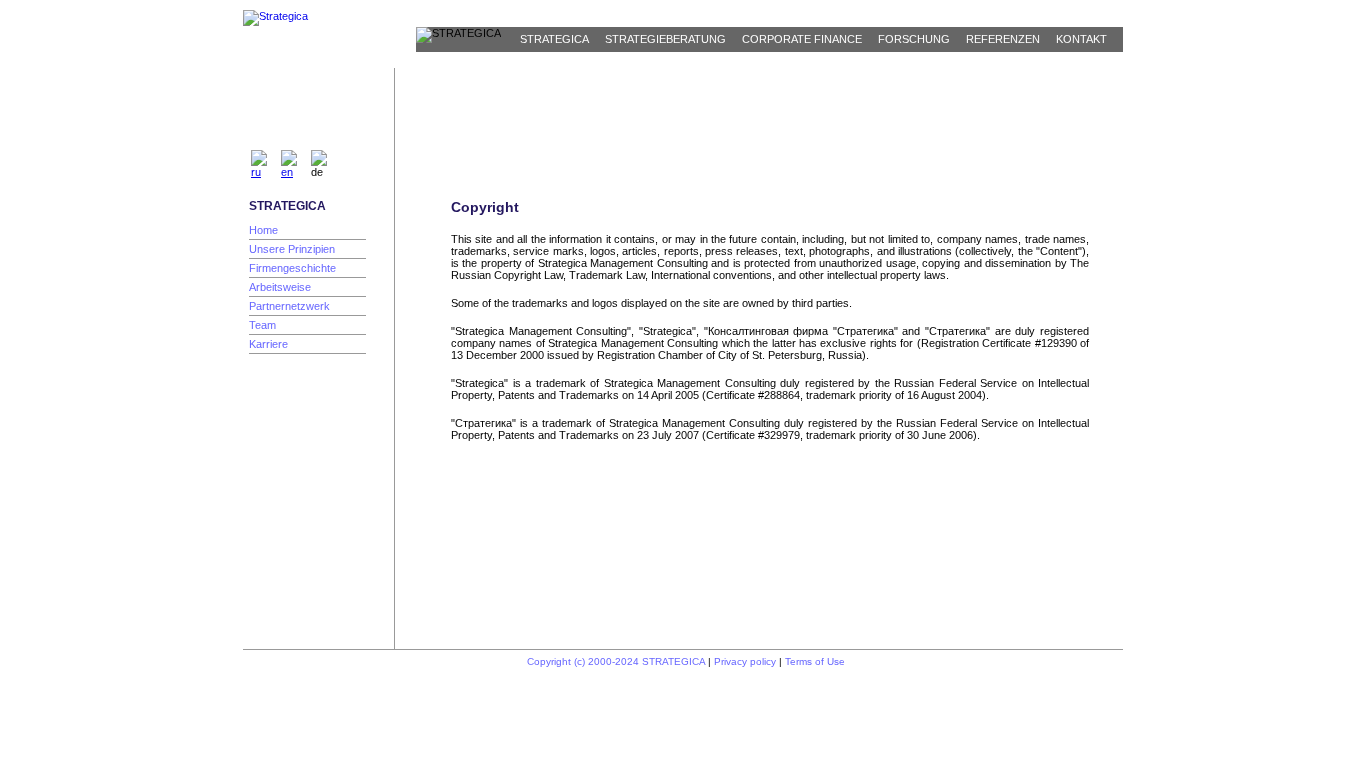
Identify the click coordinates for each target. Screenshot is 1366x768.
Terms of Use (815, 661)
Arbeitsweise (280, 287)
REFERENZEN (1003, 39)
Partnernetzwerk (289, 306)
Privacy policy (745, 661)
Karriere (268, 344)
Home (263, 230)
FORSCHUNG (914, 39)
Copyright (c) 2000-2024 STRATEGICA (616, 661)
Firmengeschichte (292, 268)
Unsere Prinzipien (292, 249)
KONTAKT (1081, 39)
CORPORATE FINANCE (802, 39)
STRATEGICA (554, 39)
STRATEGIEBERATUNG (665, 39)
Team (262, 325)
